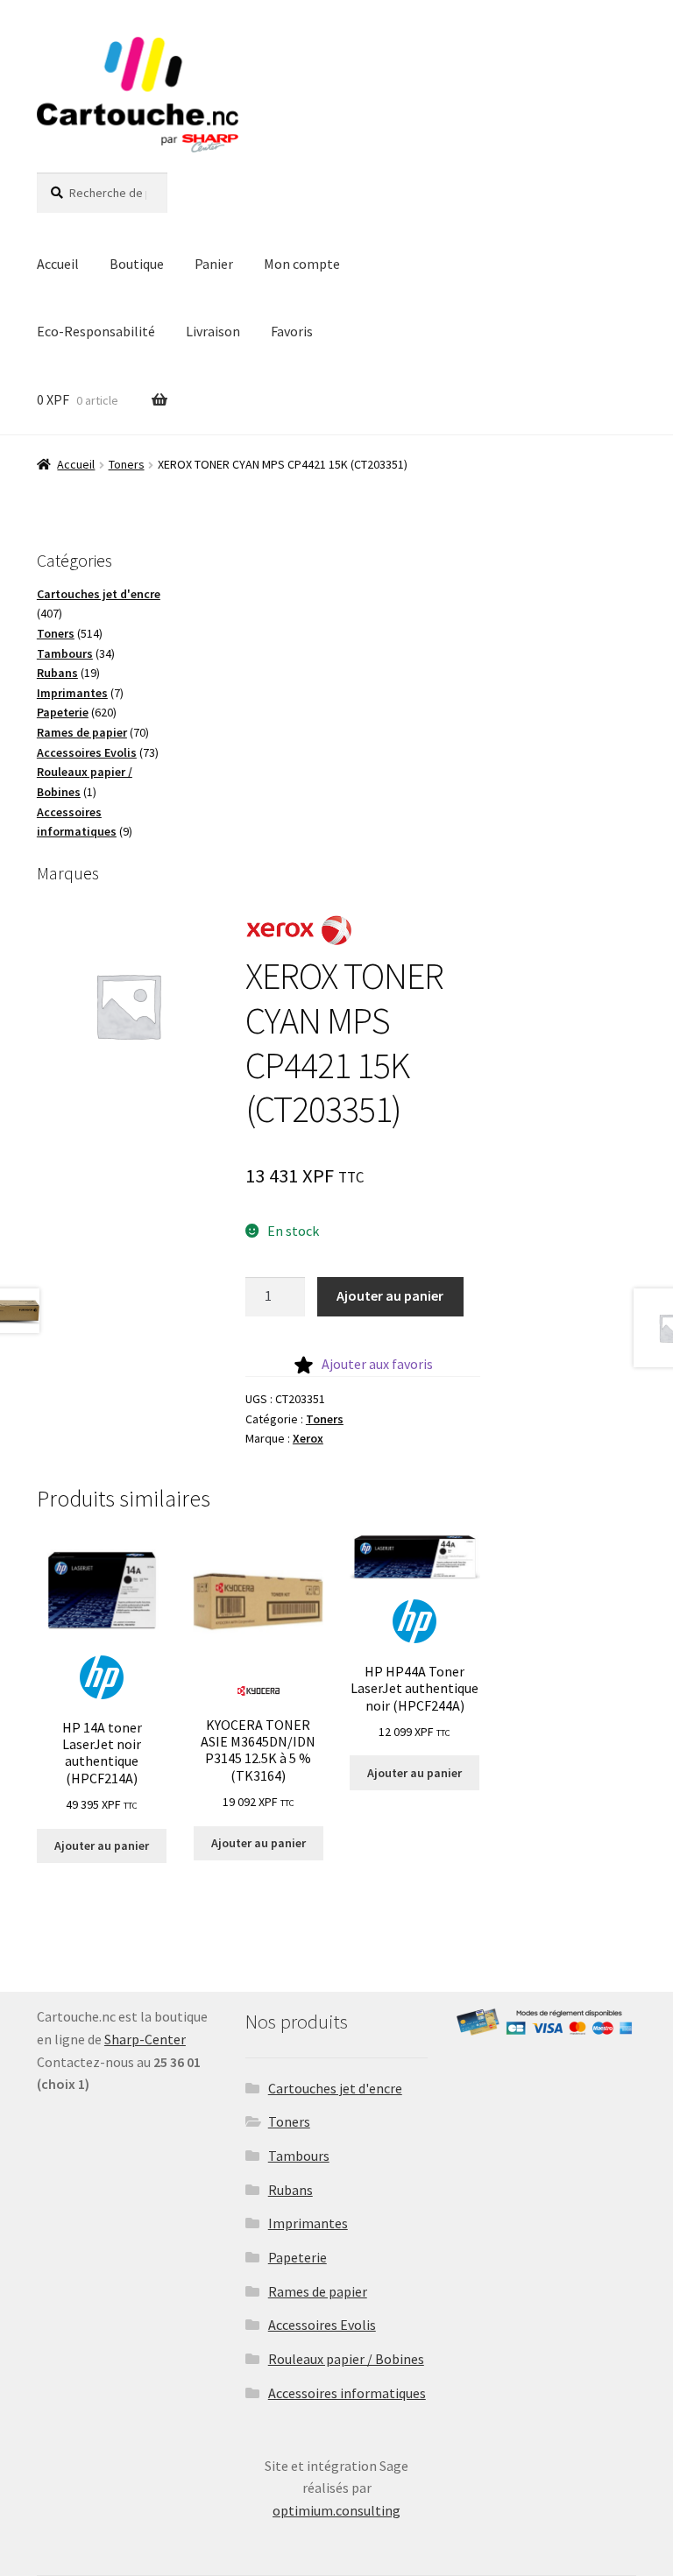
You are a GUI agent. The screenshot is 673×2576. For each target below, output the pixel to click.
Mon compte (302, 264)
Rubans (290, 2190)
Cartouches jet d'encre (335, 2088)
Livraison (213, 331)
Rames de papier (318, 2291)
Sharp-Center (145, 2039)
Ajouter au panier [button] (102, 1846)
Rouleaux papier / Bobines (346, 2359)
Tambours (299, 2156)
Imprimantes (308, 2223)
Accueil (58, 264)
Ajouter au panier (390, 1295)
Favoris (292, 331)
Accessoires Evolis (322, 2325)
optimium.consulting (336, 2510)
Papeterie (298, 2257)
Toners (127, 464)
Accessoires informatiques (347, 2393)
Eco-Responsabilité (96, 331)
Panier (214, 264)
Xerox (308, 1438)
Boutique (137, 264)
